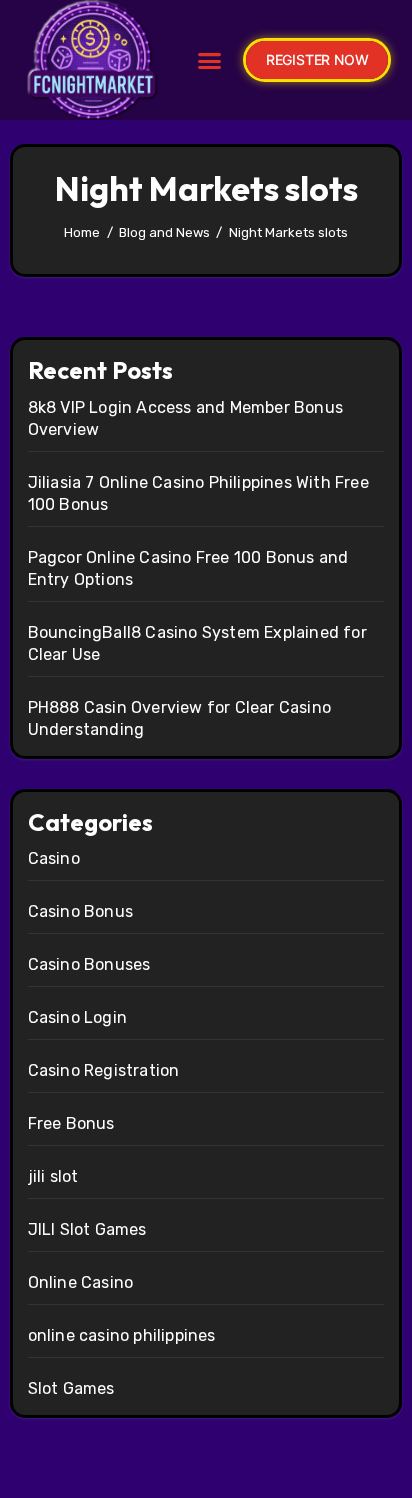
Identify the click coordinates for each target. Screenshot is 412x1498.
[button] (209, 60)
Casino (54, 858)
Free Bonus (71, 1123)
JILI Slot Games (87, 1229)
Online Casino (81, 1282)
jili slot (53, 1176)
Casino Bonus (80, 911)
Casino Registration (104, 1070)
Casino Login (77, 1017)
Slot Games (71, 1388)
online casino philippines (122, 1335)
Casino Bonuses (89, 964)
